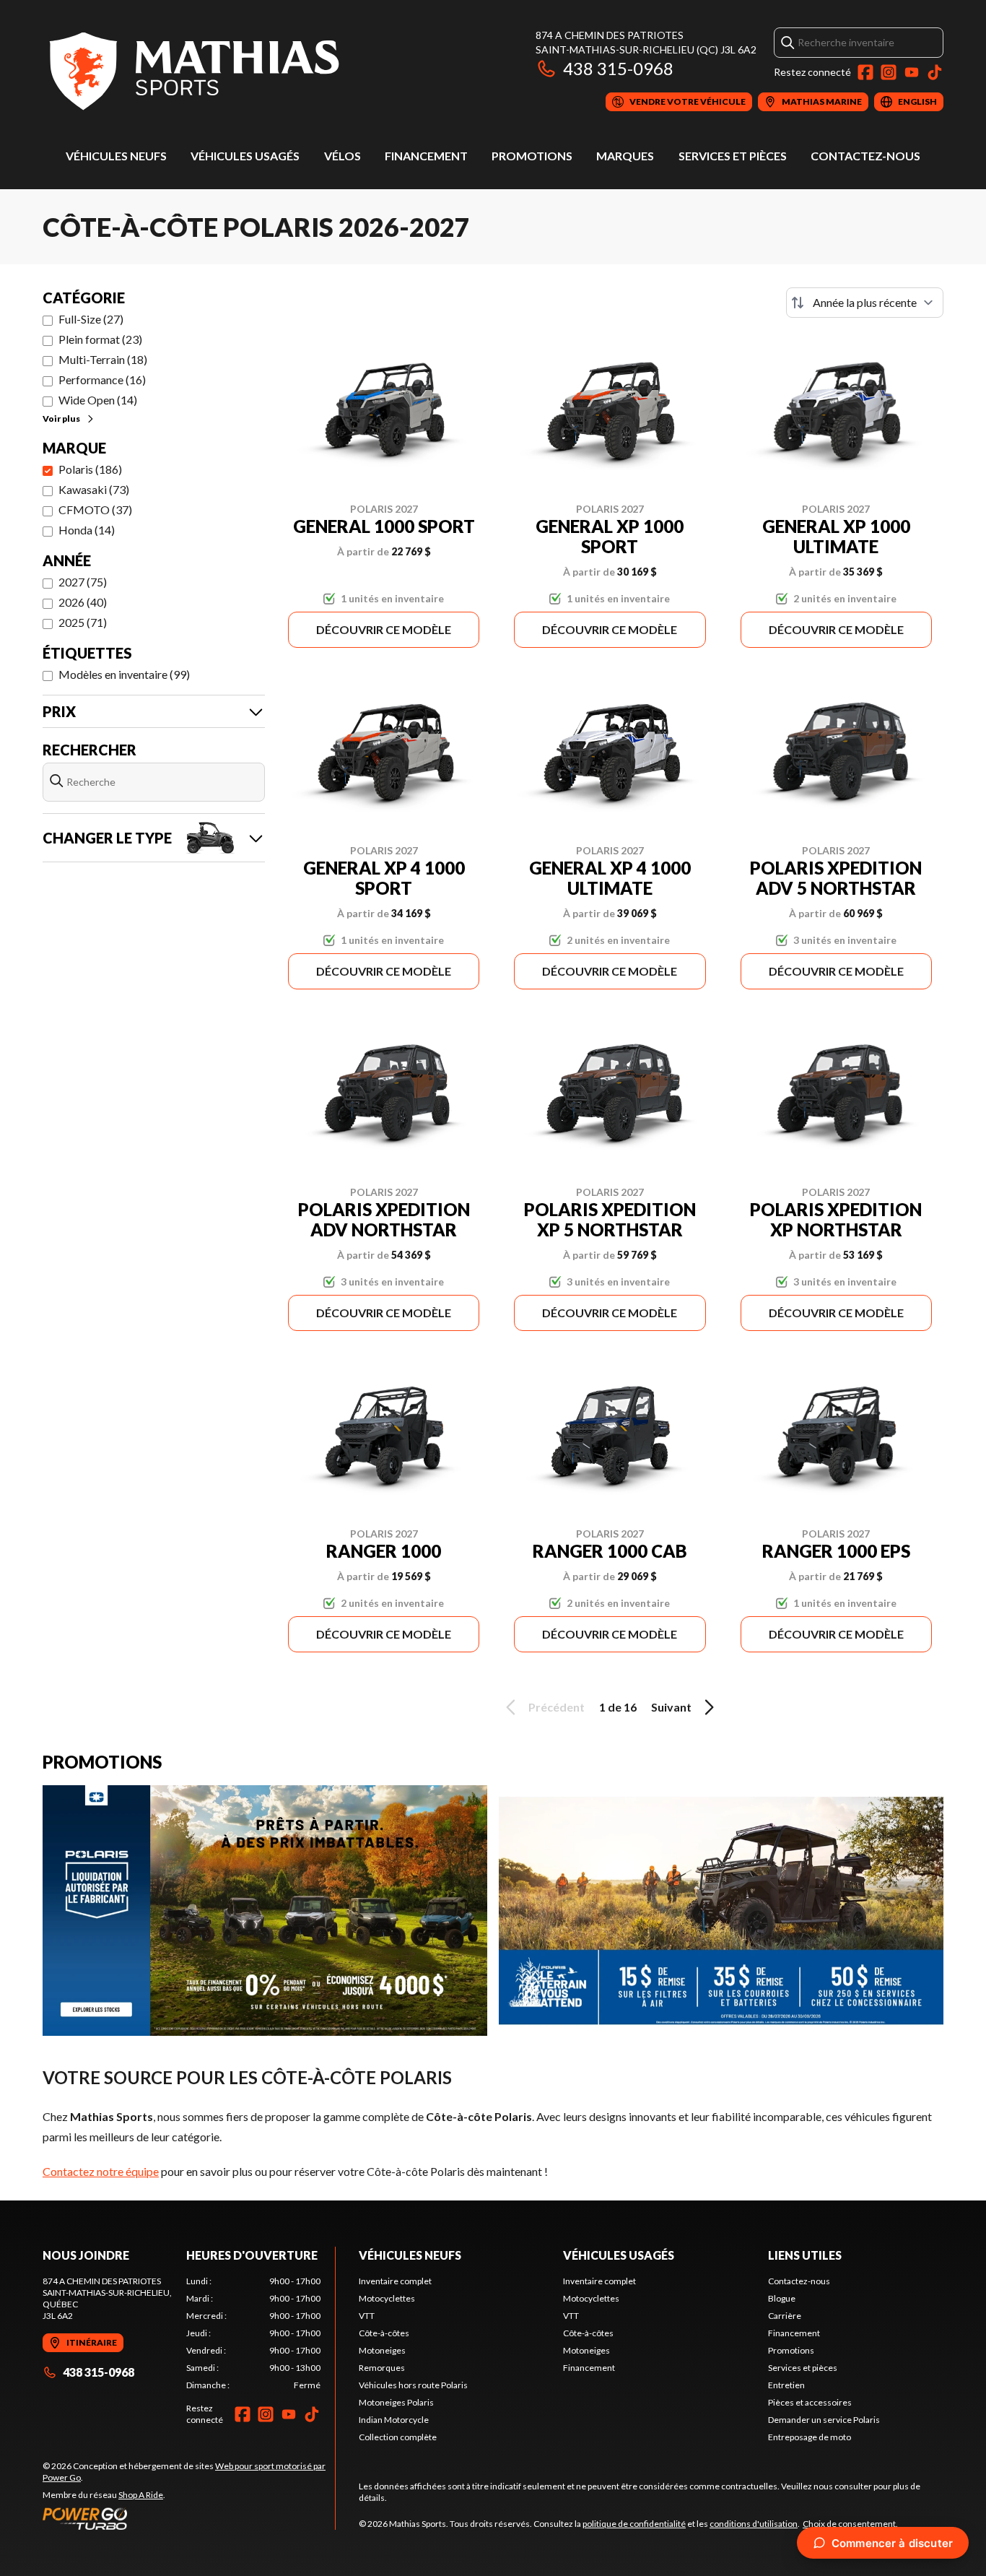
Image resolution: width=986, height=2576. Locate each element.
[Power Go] (189, 2518)
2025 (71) (83, 622)
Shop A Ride (141, 2495)
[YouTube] (912, 72)
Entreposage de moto (810, 2437)
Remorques (382, 2368)
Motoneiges (382, 2350)
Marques (625, 156)
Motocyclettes (387, 2298)
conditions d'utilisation (754, 2524)
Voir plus (61, 419)
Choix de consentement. (850, 2524)
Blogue (782, 2298)
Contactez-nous (865, 156)
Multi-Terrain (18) (103, 359)
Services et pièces (733, 156)
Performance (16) (102, 380)
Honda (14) (87, 530)
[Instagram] (889, 72)
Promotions (532, 156)
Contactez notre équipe (101, 2171)
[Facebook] (865, 72)
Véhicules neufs (116, 156)
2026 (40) (83, 602)
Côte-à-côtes (384, 2333)
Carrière (785, 2316)
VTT (367, 2316)
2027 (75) (83, 582)
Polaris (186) (90, 469)
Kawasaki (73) (94, 489)
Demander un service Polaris (824, 2420)
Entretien (786, 2385)
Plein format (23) (100, 339)
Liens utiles (805, 2255)
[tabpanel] (254, 2333)
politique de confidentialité (634, 2524)
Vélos (343, 156)
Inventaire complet (395, 2281)
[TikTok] (935, 72)
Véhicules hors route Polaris (413, 2385)
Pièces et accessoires (810, 2402)
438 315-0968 (618, 68)
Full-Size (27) (91, 319)
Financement (426, 156)
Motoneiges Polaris (396, 2402)
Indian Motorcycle (394, 2420)
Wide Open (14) (98, 400)
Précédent (557, 1707)
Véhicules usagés (245, 156)
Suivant (671, 1707)
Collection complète (398, 2437)
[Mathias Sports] (193, 70)
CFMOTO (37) (95, 509)
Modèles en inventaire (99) (124, 674)
